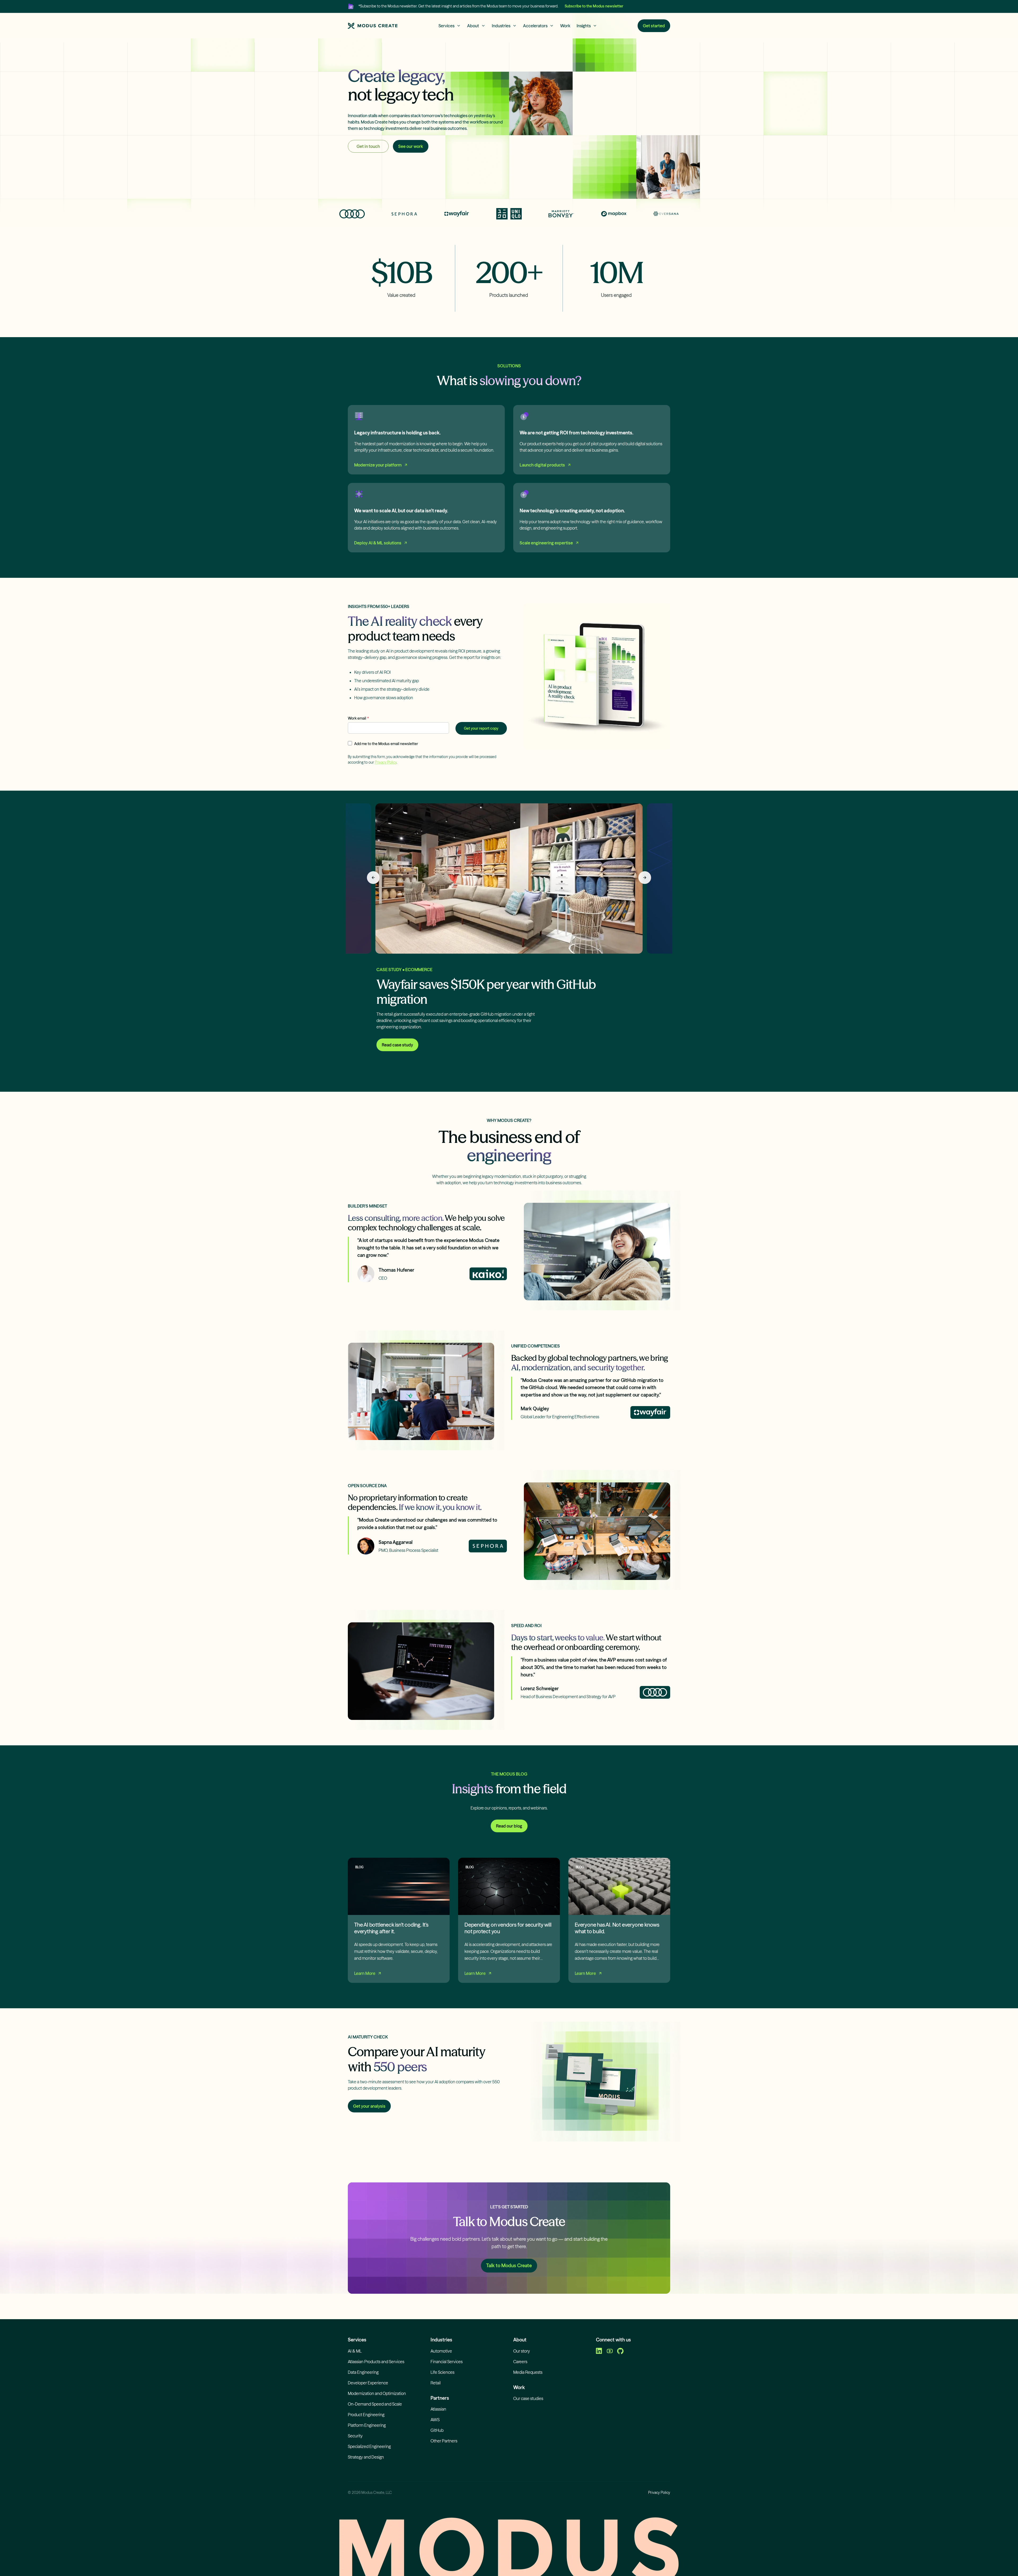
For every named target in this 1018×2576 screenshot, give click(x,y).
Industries (501, 26)
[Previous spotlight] (373, 878)
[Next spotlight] (645, 878)
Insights (584, 26)
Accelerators (535, 26)
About (473, 26)
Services (446, 26)
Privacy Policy (386, 762)
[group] (509, 935)
